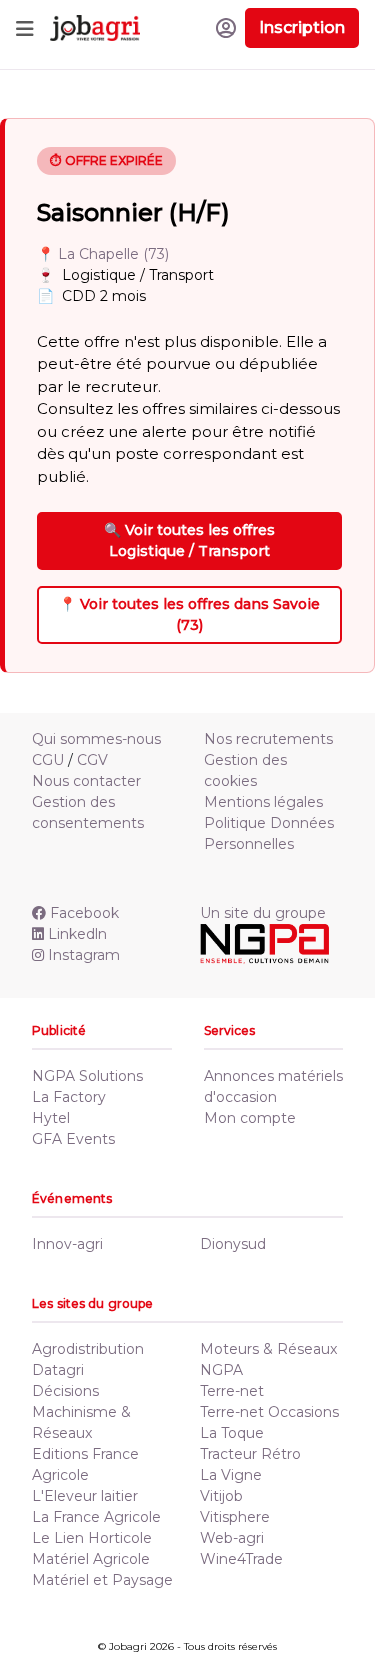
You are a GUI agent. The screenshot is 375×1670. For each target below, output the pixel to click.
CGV (92, 760)
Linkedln (77, 934)
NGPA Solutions (87, 1076)
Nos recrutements (268, 739)
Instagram (84, 955)
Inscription (302, 27)
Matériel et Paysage (102, 1580)
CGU (48, 760)
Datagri (58, 1370)
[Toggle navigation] (25, 28)
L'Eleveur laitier (85, 1496)
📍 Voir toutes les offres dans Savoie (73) (189, 614)
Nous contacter (86, 781)
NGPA (221, 1370)
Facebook (84, 913)
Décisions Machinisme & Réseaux (81, 1412)
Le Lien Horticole (92, 1538)
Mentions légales (263, 802)
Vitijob (221, 1496)
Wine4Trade (241, 1559)
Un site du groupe (263, 913)
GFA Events (73, 1139)
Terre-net (232, 1391)
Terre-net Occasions (269, 1412)
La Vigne (231, 1475)
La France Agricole (96, 1517)
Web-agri (232, 1538)
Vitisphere (235, 1517)
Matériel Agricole (91, 1559)
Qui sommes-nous (96, 739)
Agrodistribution (88, 1349)
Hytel (51, 1118)
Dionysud (233, 1244)
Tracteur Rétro (250, 1454)
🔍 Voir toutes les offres (189, 540)
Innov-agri (67, 1244)
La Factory (69, 1097)
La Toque (232, 1433)
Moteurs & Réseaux (268, 1349)
